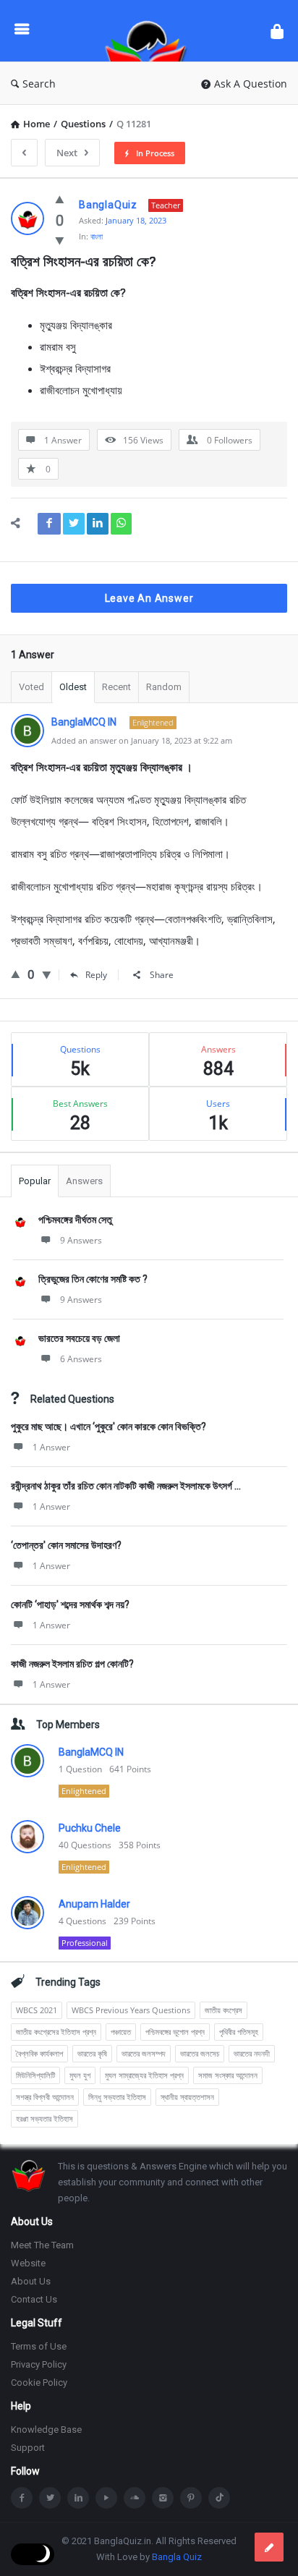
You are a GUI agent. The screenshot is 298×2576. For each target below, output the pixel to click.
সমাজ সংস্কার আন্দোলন (228, 2075)
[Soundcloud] (135, 2498)
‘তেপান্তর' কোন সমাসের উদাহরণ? (66, 1545)
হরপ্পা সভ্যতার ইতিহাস (44, 2118)
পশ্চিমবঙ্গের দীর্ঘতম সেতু (75, 1220)
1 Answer (51, 1447)
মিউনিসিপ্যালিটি (35, 2075)
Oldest (73, 687)
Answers (84, 1181)
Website (28, 2263)
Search (39, 84)
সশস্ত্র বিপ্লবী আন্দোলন (45, 2097)
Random (164, 687)
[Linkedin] (78, 2498)
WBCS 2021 (37, 2010)
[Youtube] (106, 2498)
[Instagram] (163, 2498)
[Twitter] (50, 2498)
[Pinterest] (191, 2498)
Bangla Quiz (177, 2557)
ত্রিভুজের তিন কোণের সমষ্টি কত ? (93, 1279)
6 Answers (81, 1359)
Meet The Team (42, 2245)
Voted (31, 687)
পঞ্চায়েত (121, 2032)
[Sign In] (277, 31)
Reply (96, 975)
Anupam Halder (94, 1904)
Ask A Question (251, 84)
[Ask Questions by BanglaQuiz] (150, 31)
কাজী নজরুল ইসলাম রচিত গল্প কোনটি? (72, 1664)
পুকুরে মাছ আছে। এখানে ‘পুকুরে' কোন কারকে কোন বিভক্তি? (108, 1427)
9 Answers (81, 1240)
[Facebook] (22, 2498)
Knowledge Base (46, 2430)
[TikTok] (219, 2498)
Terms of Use (39, 2346)
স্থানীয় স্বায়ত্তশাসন (187, 2097)
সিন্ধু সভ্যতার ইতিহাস (117, 2097)
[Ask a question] (269, 2547)
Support (28, 2448)
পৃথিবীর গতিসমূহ (239, 2032)
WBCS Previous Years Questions (131, 2010)
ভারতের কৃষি (92, 2053)
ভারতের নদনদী (252, 2053)
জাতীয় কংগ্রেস (223, 2010)
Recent (116, 687)
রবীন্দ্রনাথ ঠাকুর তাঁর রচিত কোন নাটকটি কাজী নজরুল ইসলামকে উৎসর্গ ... (126, 1486)
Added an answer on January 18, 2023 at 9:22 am (142, 740)
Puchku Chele (90, 1828)
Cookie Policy (39, 2382)
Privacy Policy (39, 2364)
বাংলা (97, 236)
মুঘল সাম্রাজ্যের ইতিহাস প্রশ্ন (144, 2075)
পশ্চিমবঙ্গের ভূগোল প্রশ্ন (175, 2032)
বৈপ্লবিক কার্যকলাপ (39, 2053)
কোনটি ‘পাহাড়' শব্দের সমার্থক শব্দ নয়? (70, 1604)
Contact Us (34, 2299)
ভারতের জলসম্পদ (144, 2053)
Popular (35, 1181)
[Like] (60, 199)
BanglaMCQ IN (91, 1752)
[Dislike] (60, 240)
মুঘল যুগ (80, 2075)
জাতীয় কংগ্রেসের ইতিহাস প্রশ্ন (56, 2032)
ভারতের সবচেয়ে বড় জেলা (79, 1338)
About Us (31, 2281)
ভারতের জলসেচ (200, 2053)
